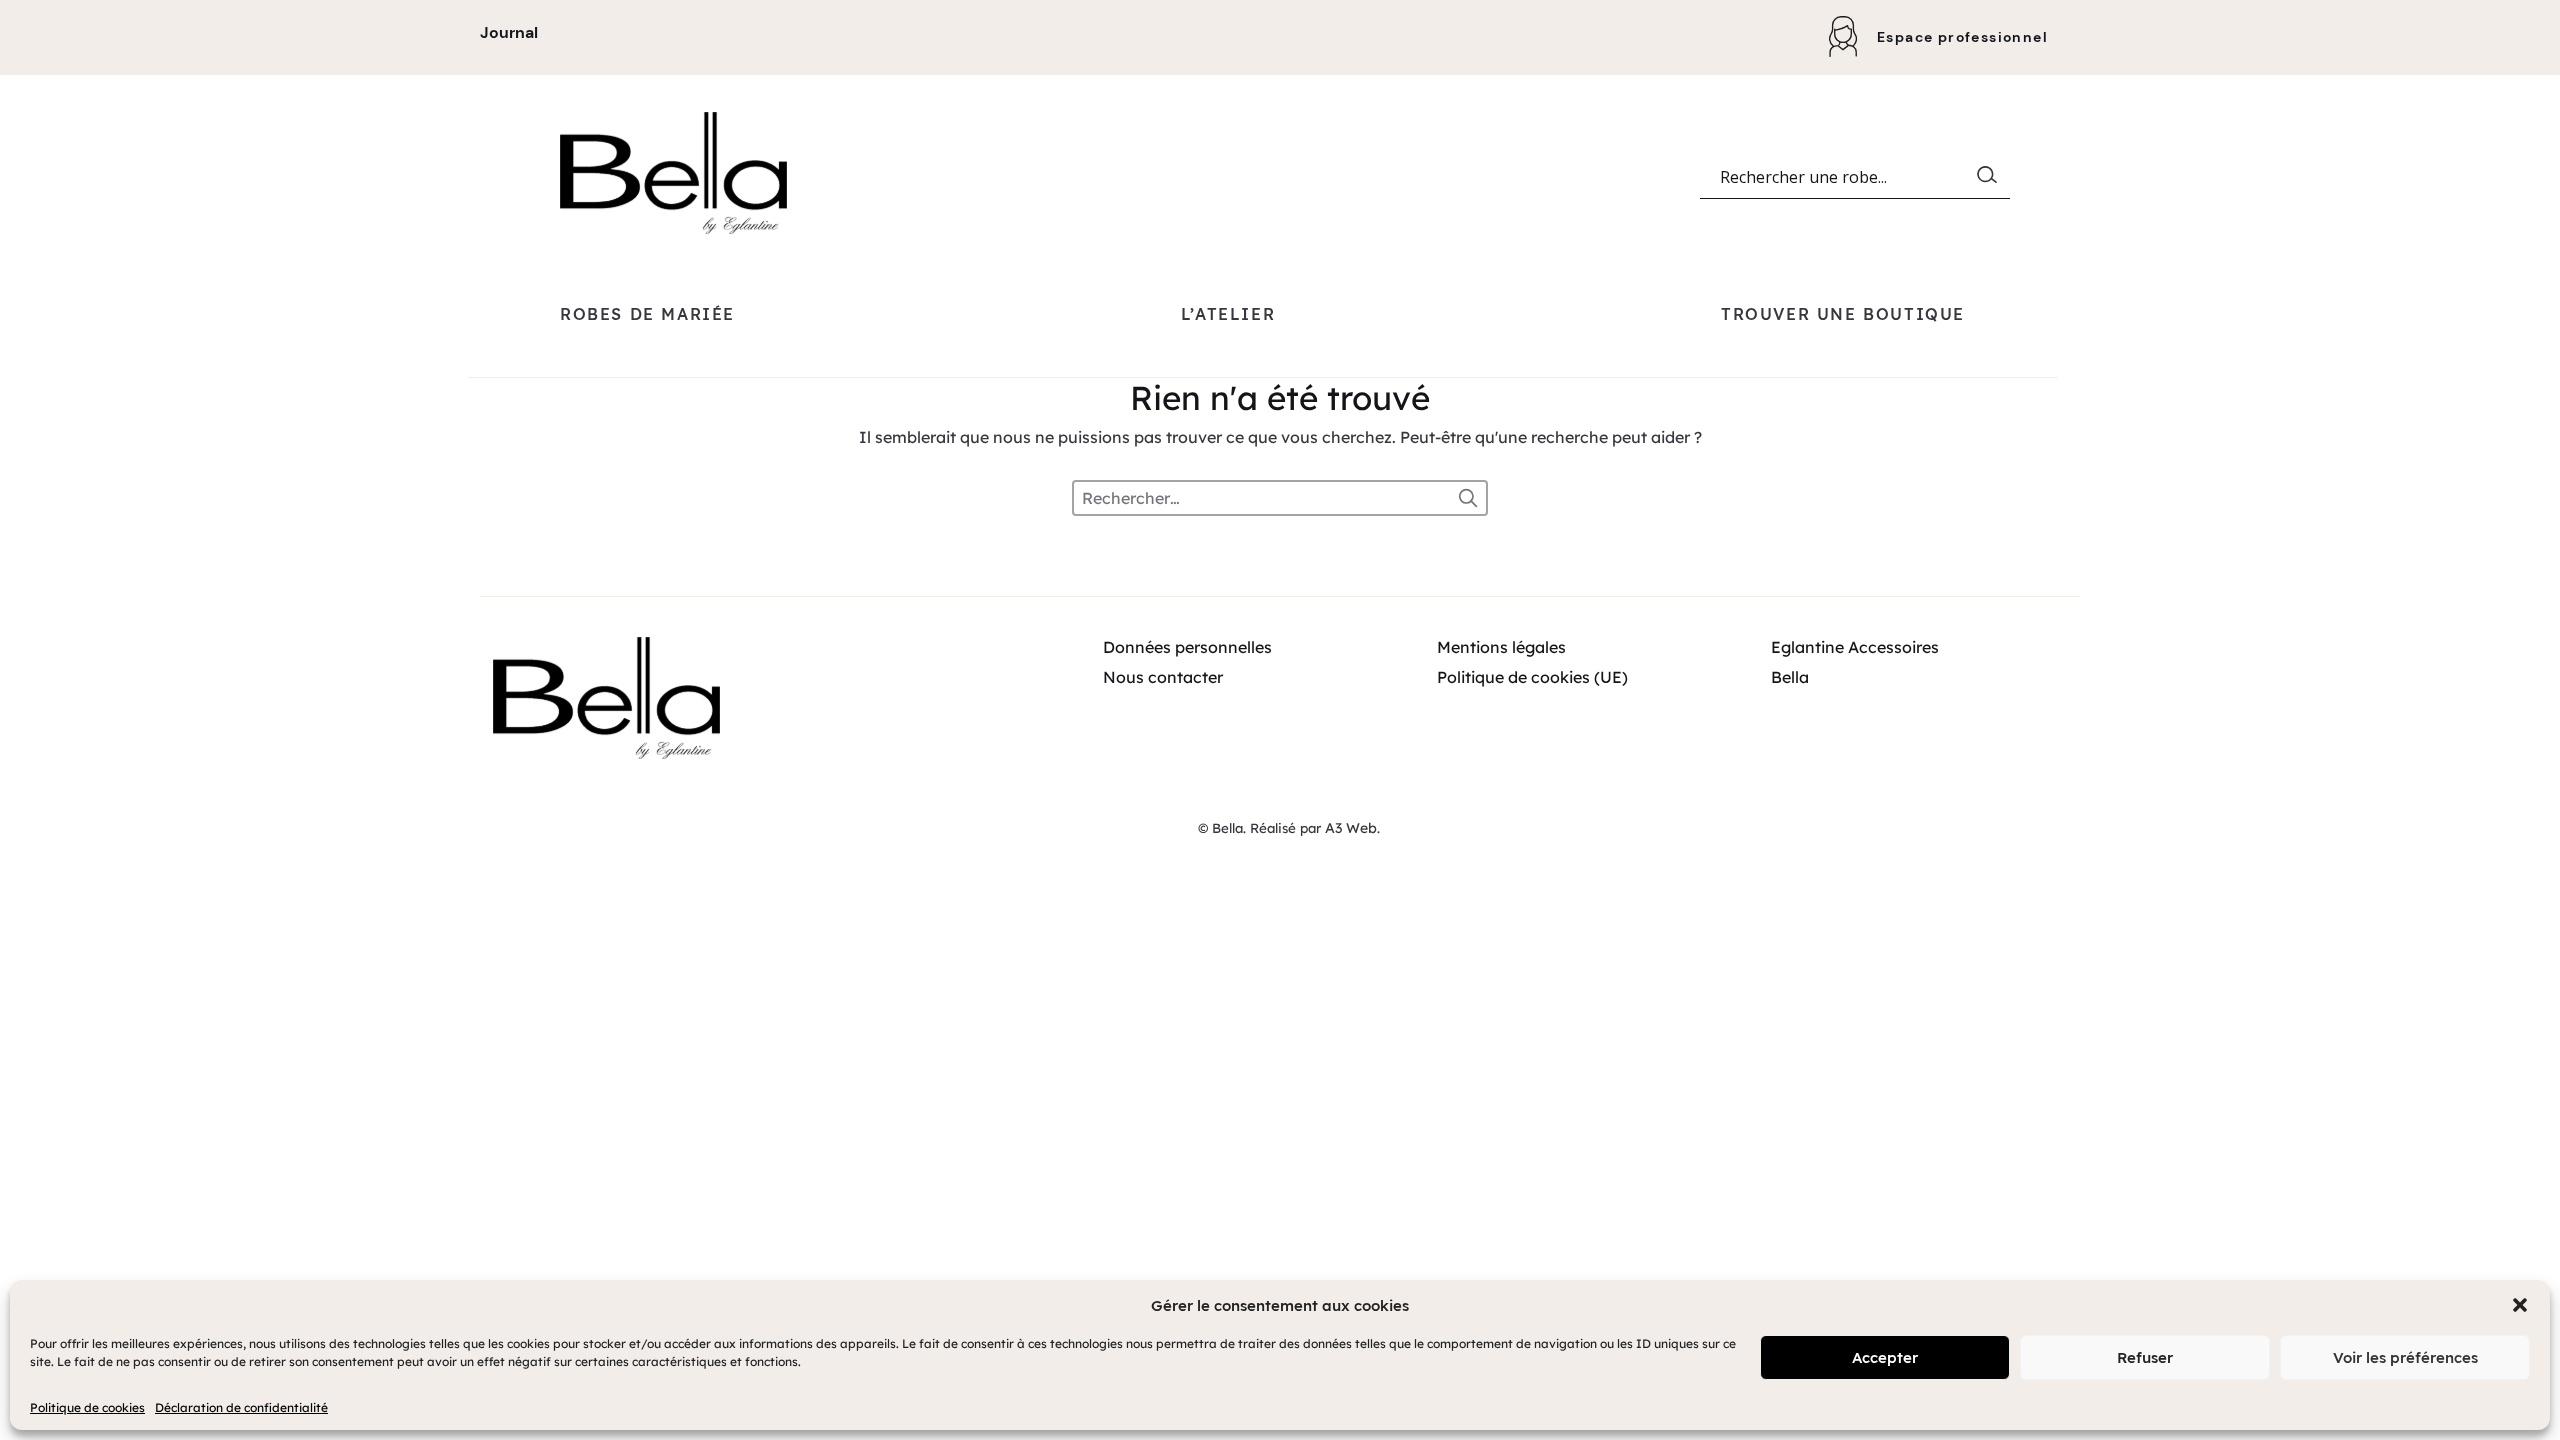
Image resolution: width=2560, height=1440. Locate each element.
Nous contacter (1163, 677)
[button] (2520, 1305)
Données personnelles (1187, 647)
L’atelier (1228, 314)
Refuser (2145, 1357)
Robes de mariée (647, 314)
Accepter (1885, 1357)
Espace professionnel (1962, 37)
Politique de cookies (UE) (1532, 677)
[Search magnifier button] (1991, 179)
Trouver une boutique (1843, 314)
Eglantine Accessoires (1855, 647)
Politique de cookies (87, 1407)
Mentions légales (1501, 647)
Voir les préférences (2405, 1357)
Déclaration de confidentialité (241, 1407)
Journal (509, 32)
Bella (1790, 677)
